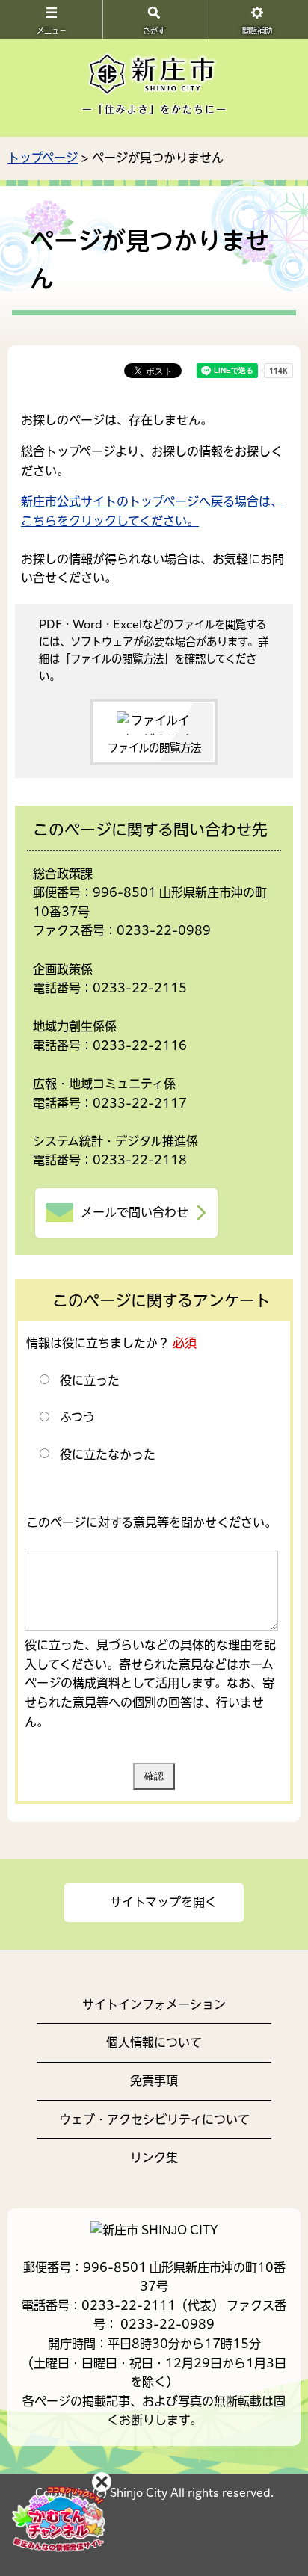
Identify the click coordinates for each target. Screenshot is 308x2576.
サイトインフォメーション (154, 2004)
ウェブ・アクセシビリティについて (154, 2119)
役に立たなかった (108, 1454)
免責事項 (154, 2081)
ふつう (77, 1417)
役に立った (90, 1380)
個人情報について (154, 2042)
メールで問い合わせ (135, 1212)
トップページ (43, 158)
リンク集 (154, 2158)
